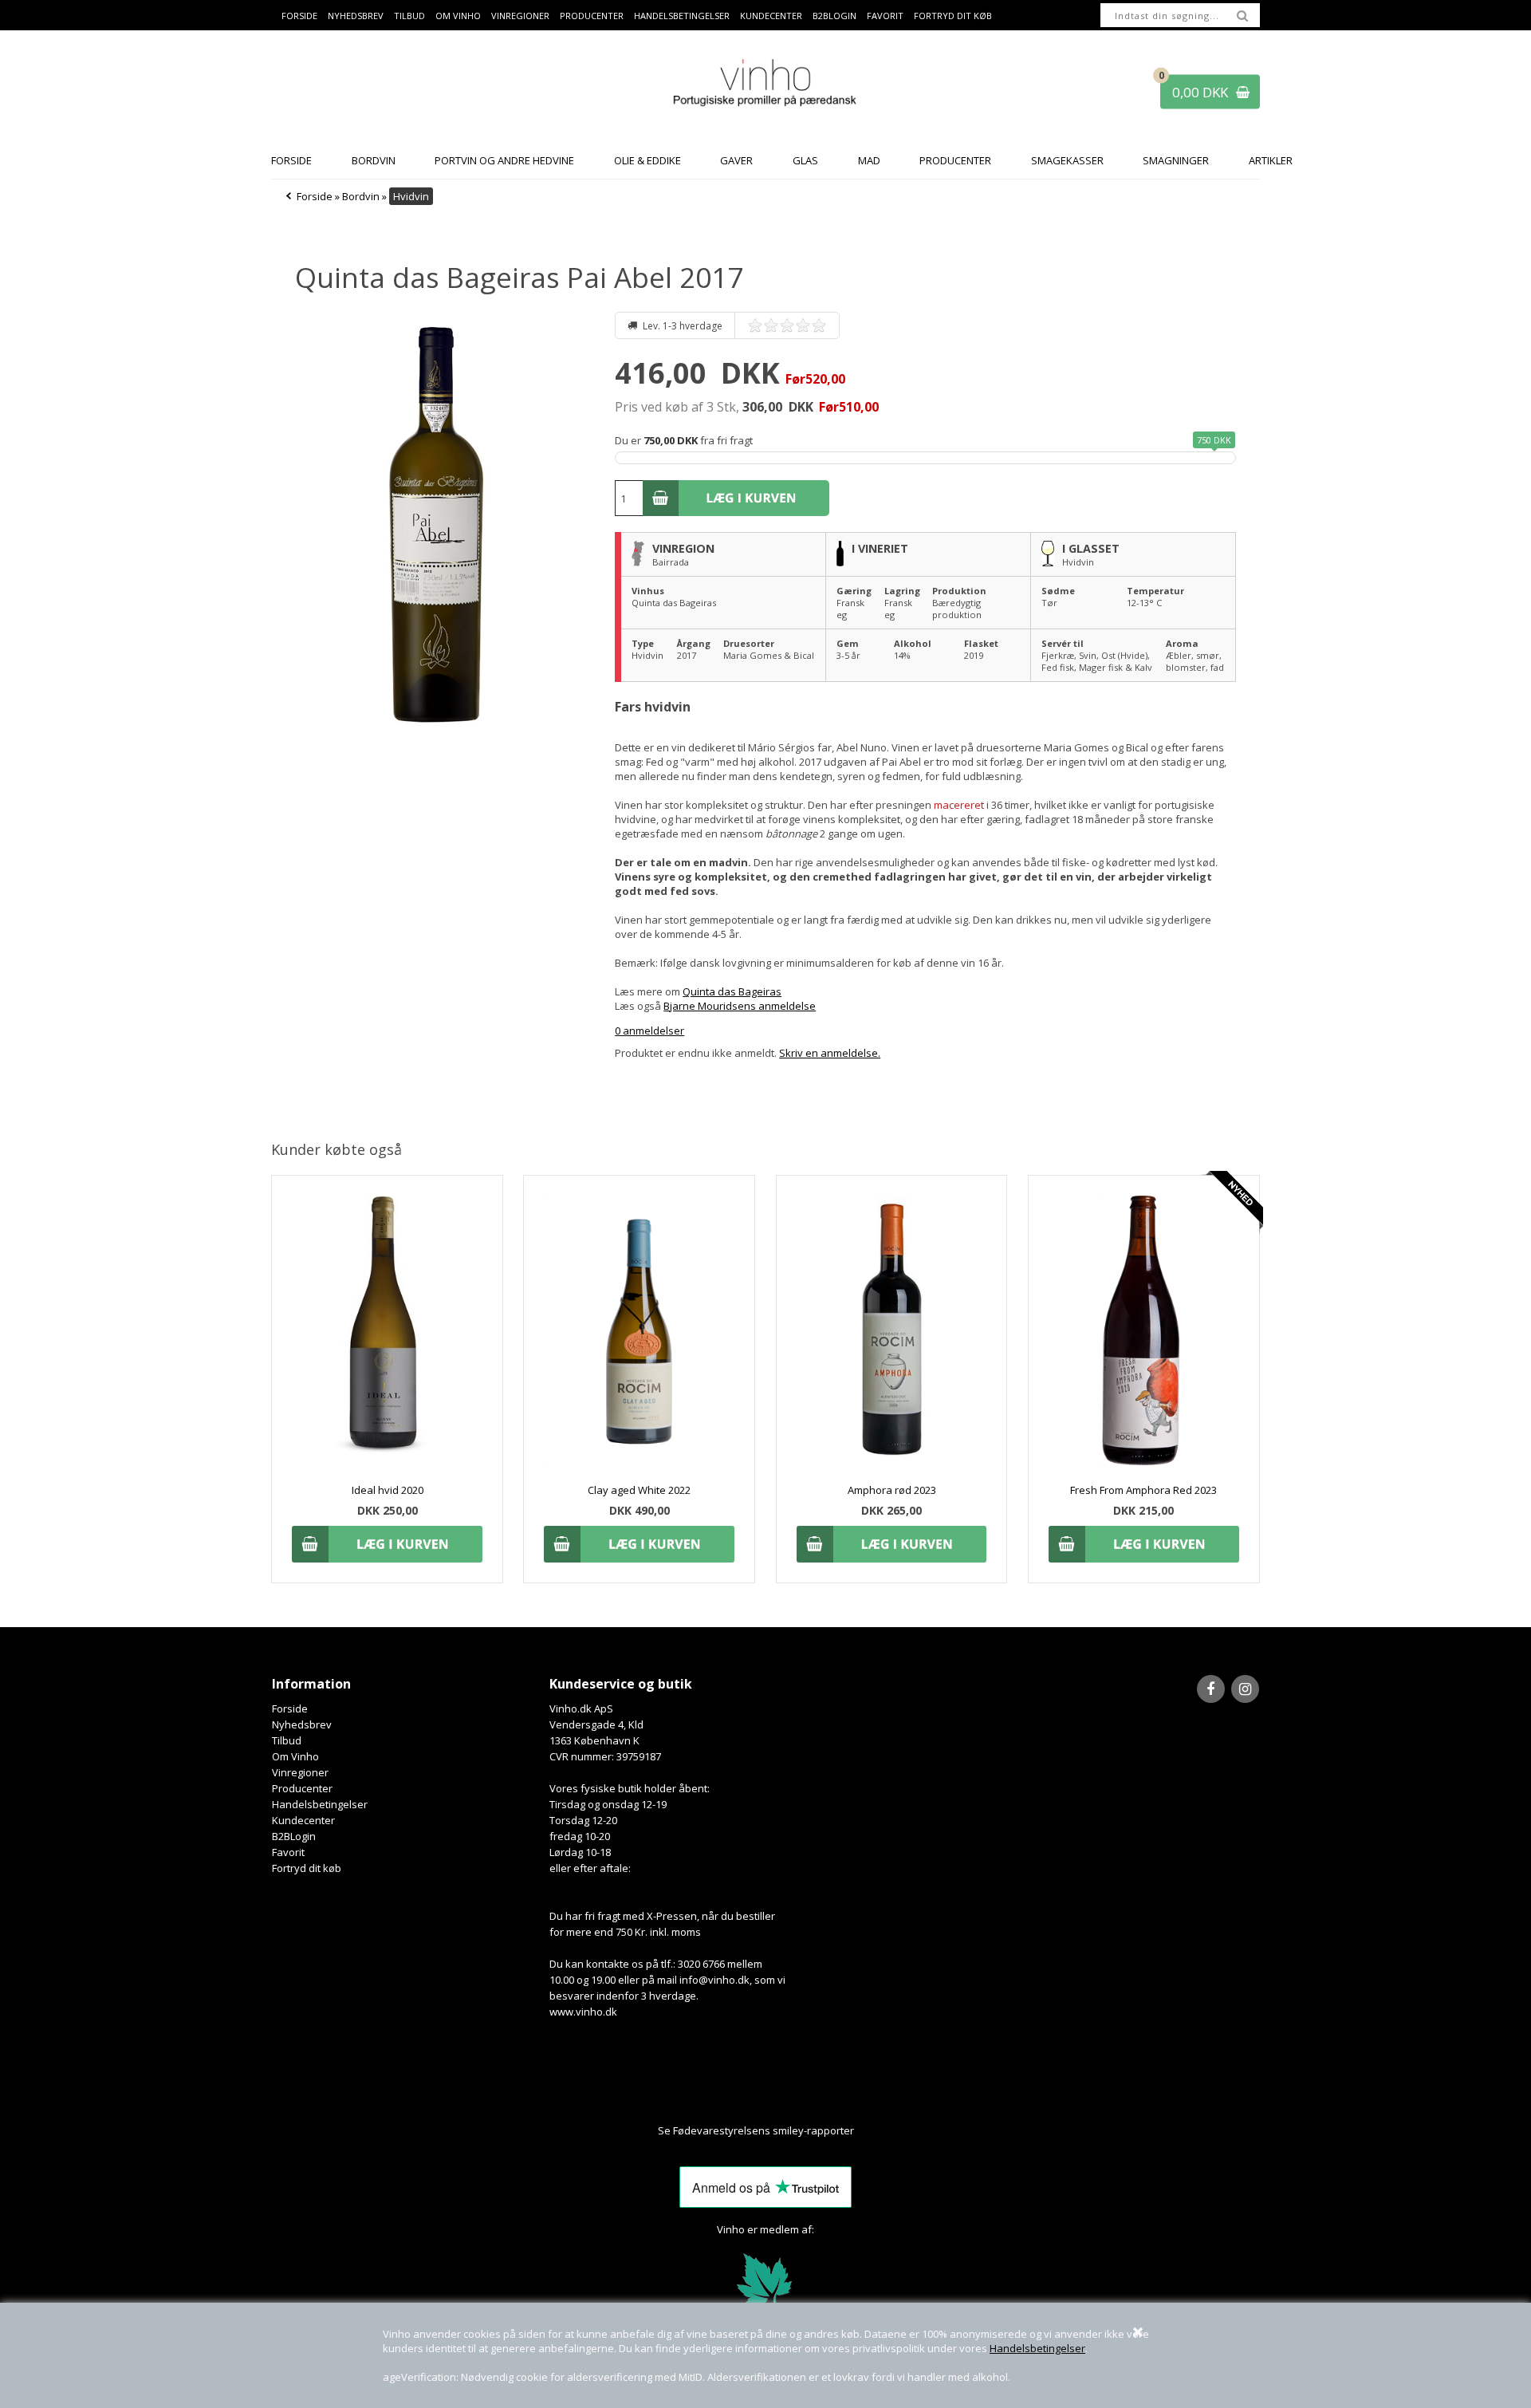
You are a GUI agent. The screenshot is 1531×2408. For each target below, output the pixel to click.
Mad (869, 160)
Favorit (885, 16)
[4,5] (815, 325)
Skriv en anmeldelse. (830, 1053)
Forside (299, 16)
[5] (823, 325)
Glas (805, 160)
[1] (759, 325)
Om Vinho (458, 16)
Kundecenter (771, 16)
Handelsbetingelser (1037, 2348)
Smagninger (1176, 160)
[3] (791, 325)
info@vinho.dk (714, 1980)
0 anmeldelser (649, 1031)
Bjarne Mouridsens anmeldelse (740, 1006)
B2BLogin (834, 16)
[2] (775, 325)
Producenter (592, 16)
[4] (807, 325)
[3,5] (799, 325)
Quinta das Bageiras (732, 991)
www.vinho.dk (583, 2012)
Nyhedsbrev (356, 16)
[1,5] (767, 325)
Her (864, 2130)
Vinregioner (520, 16)
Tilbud (409, 16)
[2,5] (783, 325)
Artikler (1271, 160)
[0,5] (751, 325)
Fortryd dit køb (953, 16)
